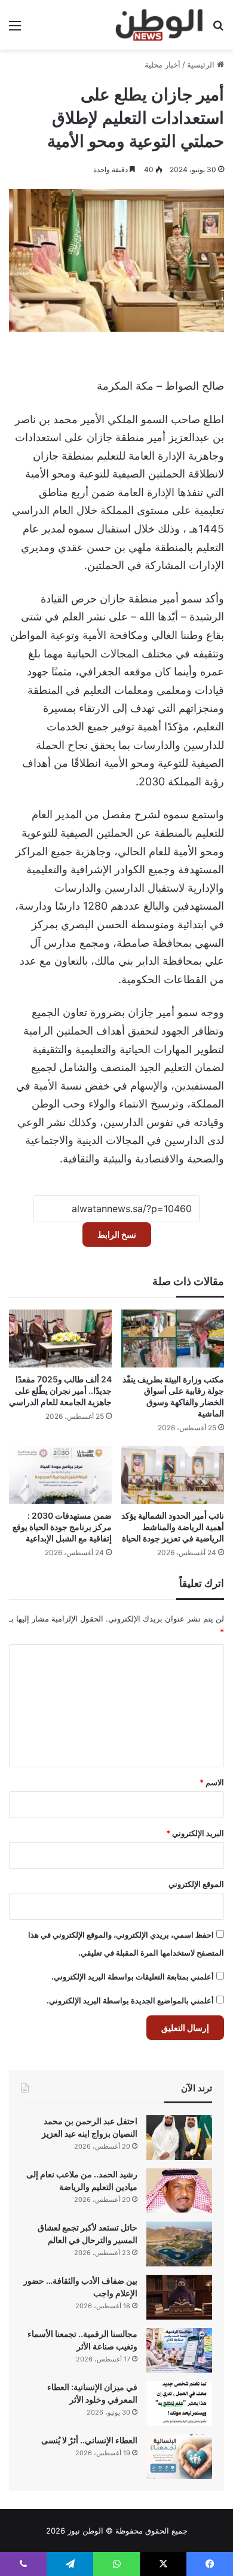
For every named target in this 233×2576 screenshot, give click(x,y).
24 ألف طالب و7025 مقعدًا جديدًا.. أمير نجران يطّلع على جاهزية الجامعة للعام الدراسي (60, 1391)
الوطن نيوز (85, 2531)
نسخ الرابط (117, 1235)
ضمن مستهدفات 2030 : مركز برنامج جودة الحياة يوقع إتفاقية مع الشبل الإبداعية (62, 1527)
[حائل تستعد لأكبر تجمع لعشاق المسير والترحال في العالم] (179, 2244)
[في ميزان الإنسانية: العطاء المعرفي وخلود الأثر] (179, 2404)
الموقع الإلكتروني (196, 1884)
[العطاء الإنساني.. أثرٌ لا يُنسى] (179, 2457)
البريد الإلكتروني (195, 1833)
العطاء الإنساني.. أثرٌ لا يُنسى (89, 2440)
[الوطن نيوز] (159, 25)
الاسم (212, 1782)
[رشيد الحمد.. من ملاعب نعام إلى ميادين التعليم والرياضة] (179, 2191)
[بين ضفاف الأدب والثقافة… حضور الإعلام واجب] (179, 2297)
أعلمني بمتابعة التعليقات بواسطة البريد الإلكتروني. (133, 1977)
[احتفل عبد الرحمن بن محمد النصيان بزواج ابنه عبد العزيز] (179, 2138)
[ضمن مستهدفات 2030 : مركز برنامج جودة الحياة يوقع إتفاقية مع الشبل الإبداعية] (60, 1475)
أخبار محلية (163, 65)
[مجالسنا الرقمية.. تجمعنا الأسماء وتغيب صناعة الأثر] (179, 2350)
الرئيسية (202, 65)
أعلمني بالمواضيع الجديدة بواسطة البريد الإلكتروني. (130, 2000)
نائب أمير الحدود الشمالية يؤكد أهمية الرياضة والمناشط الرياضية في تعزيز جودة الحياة (173, 1527)
